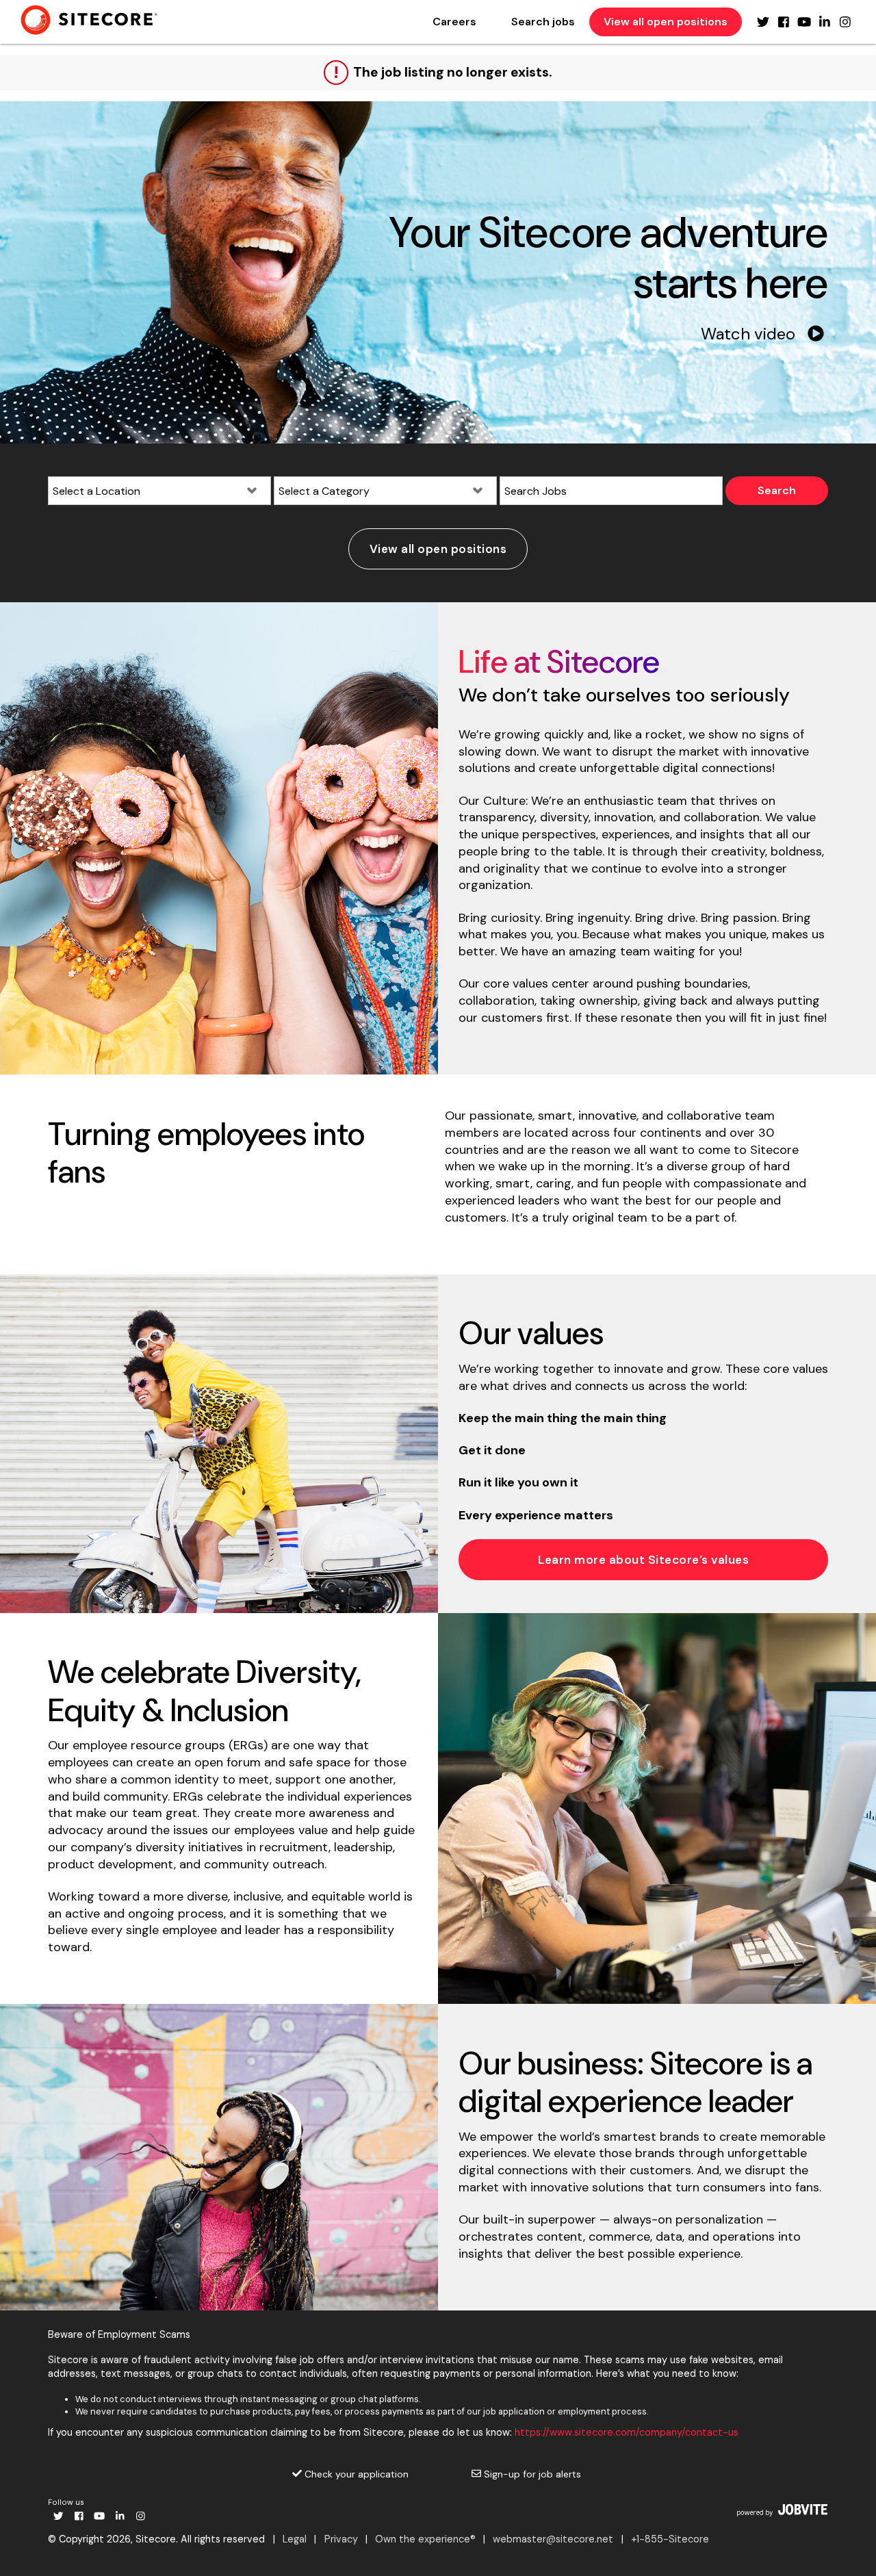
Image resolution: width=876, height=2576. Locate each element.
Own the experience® (425, 2539)
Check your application (355, 2474)
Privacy (341, 2539)
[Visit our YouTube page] (804, 22)
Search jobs (543, 22)
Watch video (750, 334)
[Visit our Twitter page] (763, 22)
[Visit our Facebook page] (784, 22)
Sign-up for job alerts (531, 2474)
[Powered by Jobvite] (782, 2510)
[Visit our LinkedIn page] (825, 22)
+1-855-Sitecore (670, 2539)
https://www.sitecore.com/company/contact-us (627, 2432)
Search (777, 490)
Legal (295, 2539)
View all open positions (666, 22)
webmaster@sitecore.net (553, 2539)
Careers (454, 22)
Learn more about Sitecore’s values (643, 1560)
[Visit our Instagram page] (845, 22)
